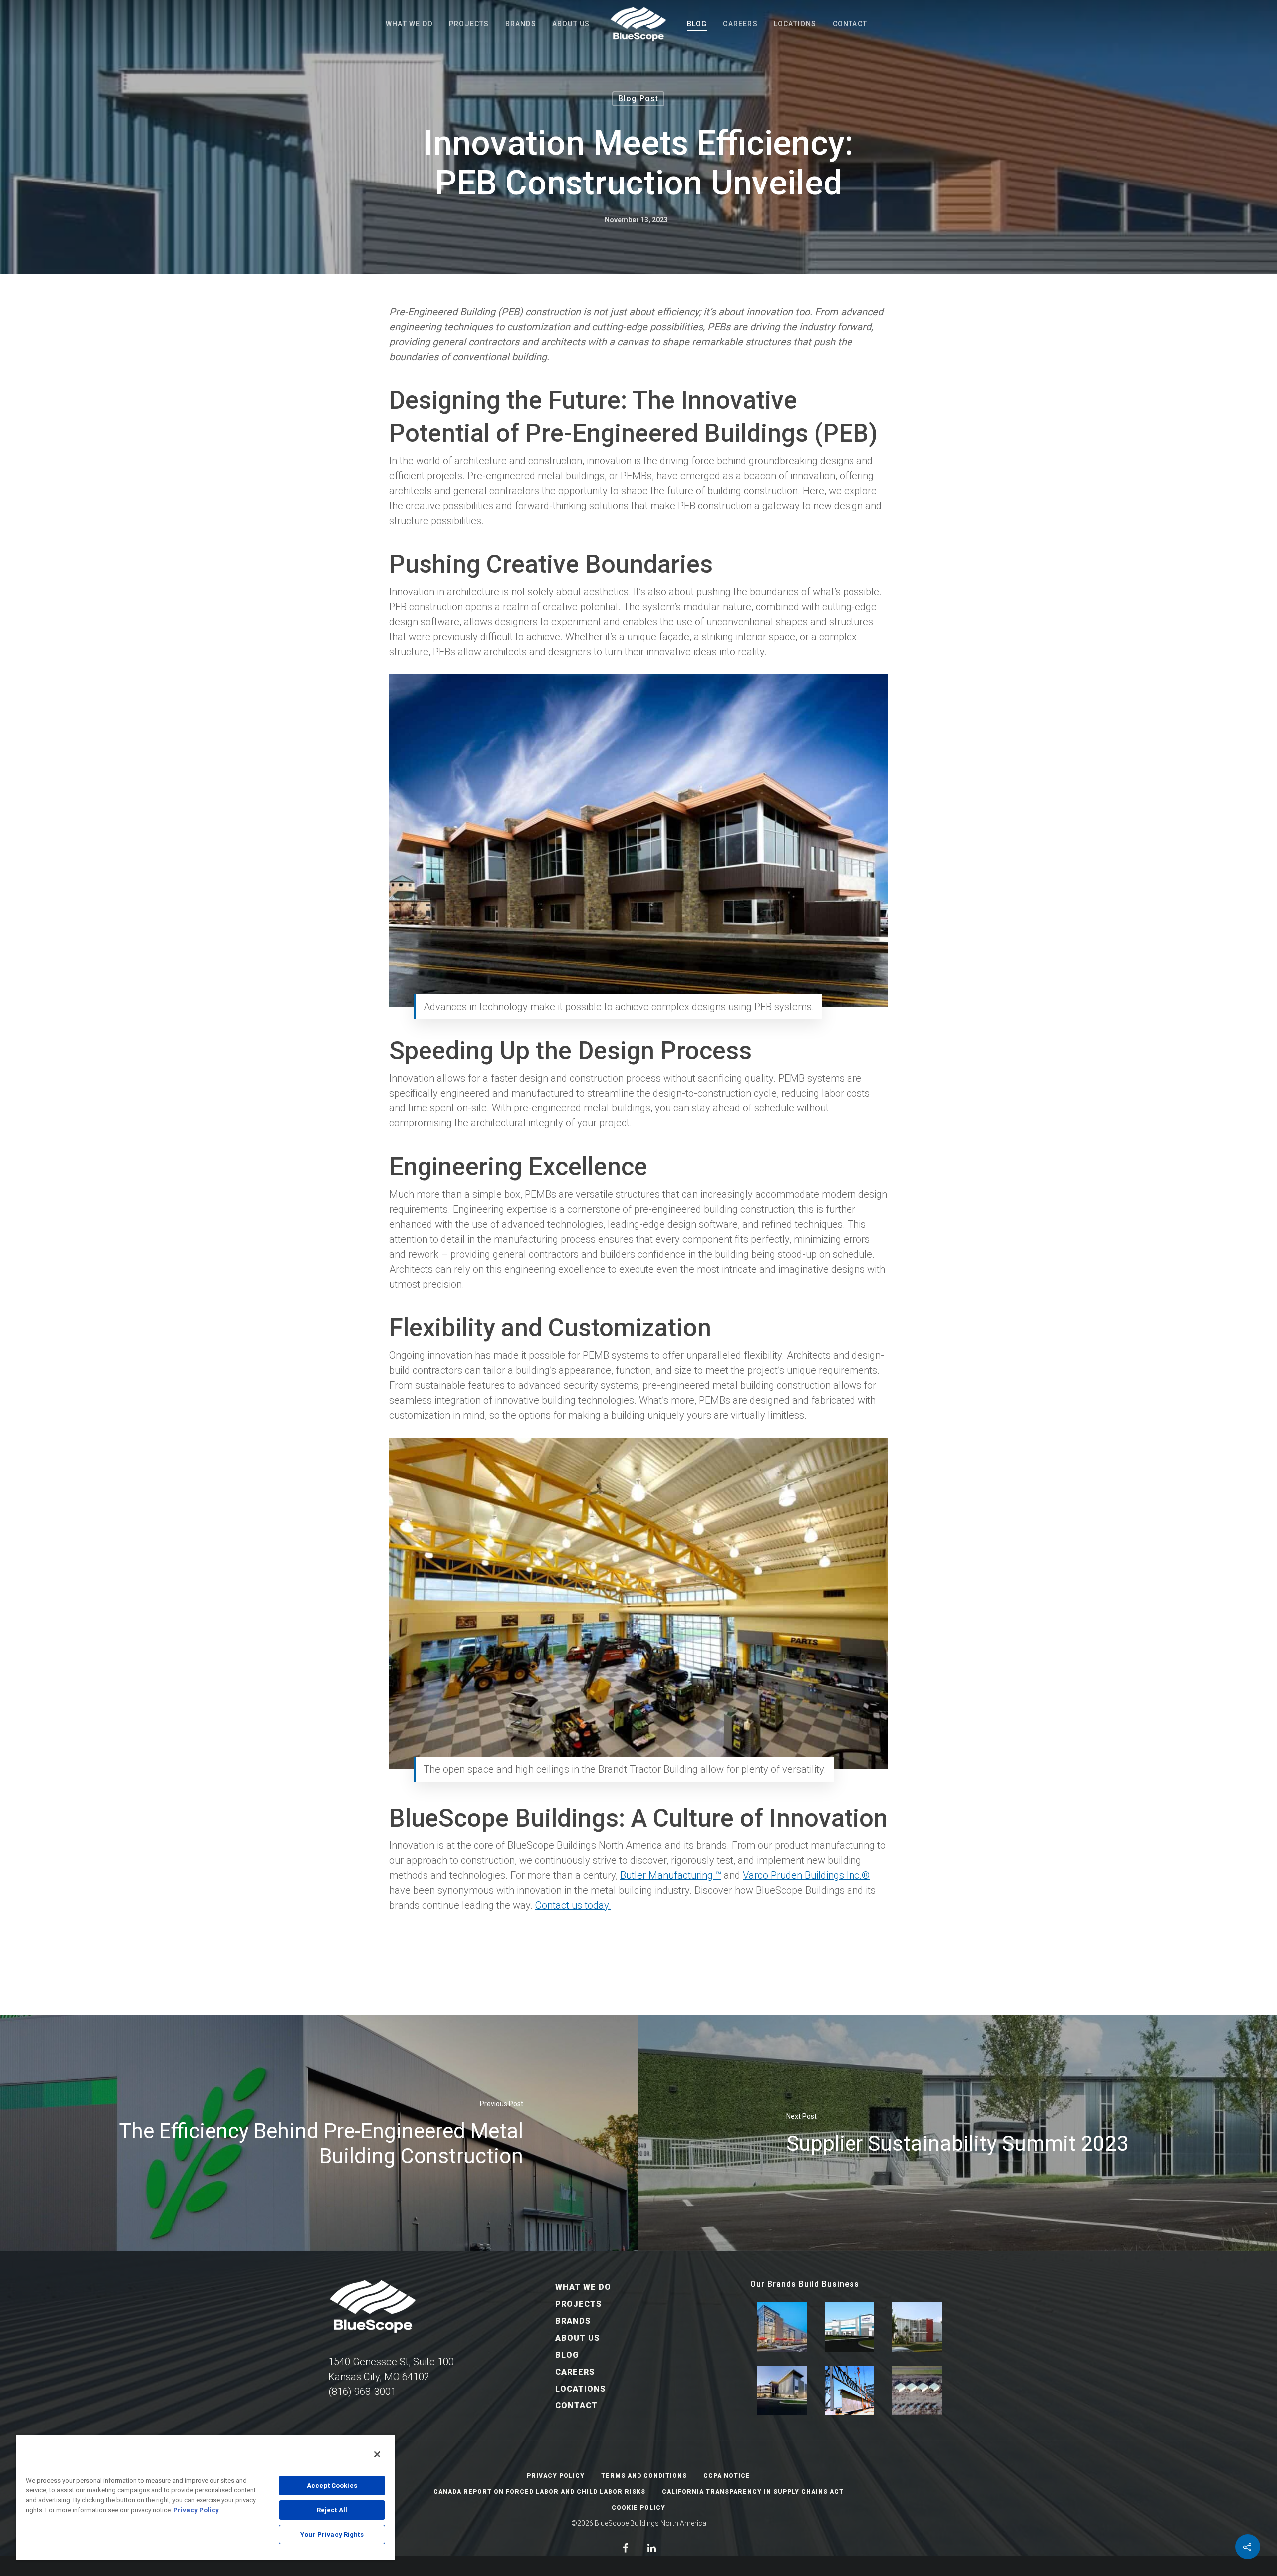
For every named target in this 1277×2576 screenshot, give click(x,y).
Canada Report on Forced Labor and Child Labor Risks (539, 2492)
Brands (521, 24)
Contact (850, 24)
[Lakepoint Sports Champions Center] (782, 2327)
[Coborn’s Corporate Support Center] (782, 2391)
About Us (571, 24)
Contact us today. (573, 1905)
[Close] (377, 2454)
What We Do (409, 24)
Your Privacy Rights (332, 2534)
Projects (469, 24)
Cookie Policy (638, 2508)
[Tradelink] (917, 2327)
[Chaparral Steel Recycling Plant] (850, 2391)
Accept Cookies (332, 2485)
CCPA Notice (727, 2476)
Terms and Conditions (644, 2476)
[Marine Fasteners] (850, 2327)
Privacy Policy (556, 2476)
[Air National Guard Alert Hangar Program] (917, 2391)
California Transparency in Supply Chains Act (753, 2492)
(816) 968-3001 (362, 2392)
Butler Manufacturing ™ (671, 1875)
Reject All (332, 2510)
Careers (740, 24)
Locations (795, 24)
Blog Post (638, 98)
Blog (697, 24)
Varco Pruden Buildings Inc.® (806, 1875)
